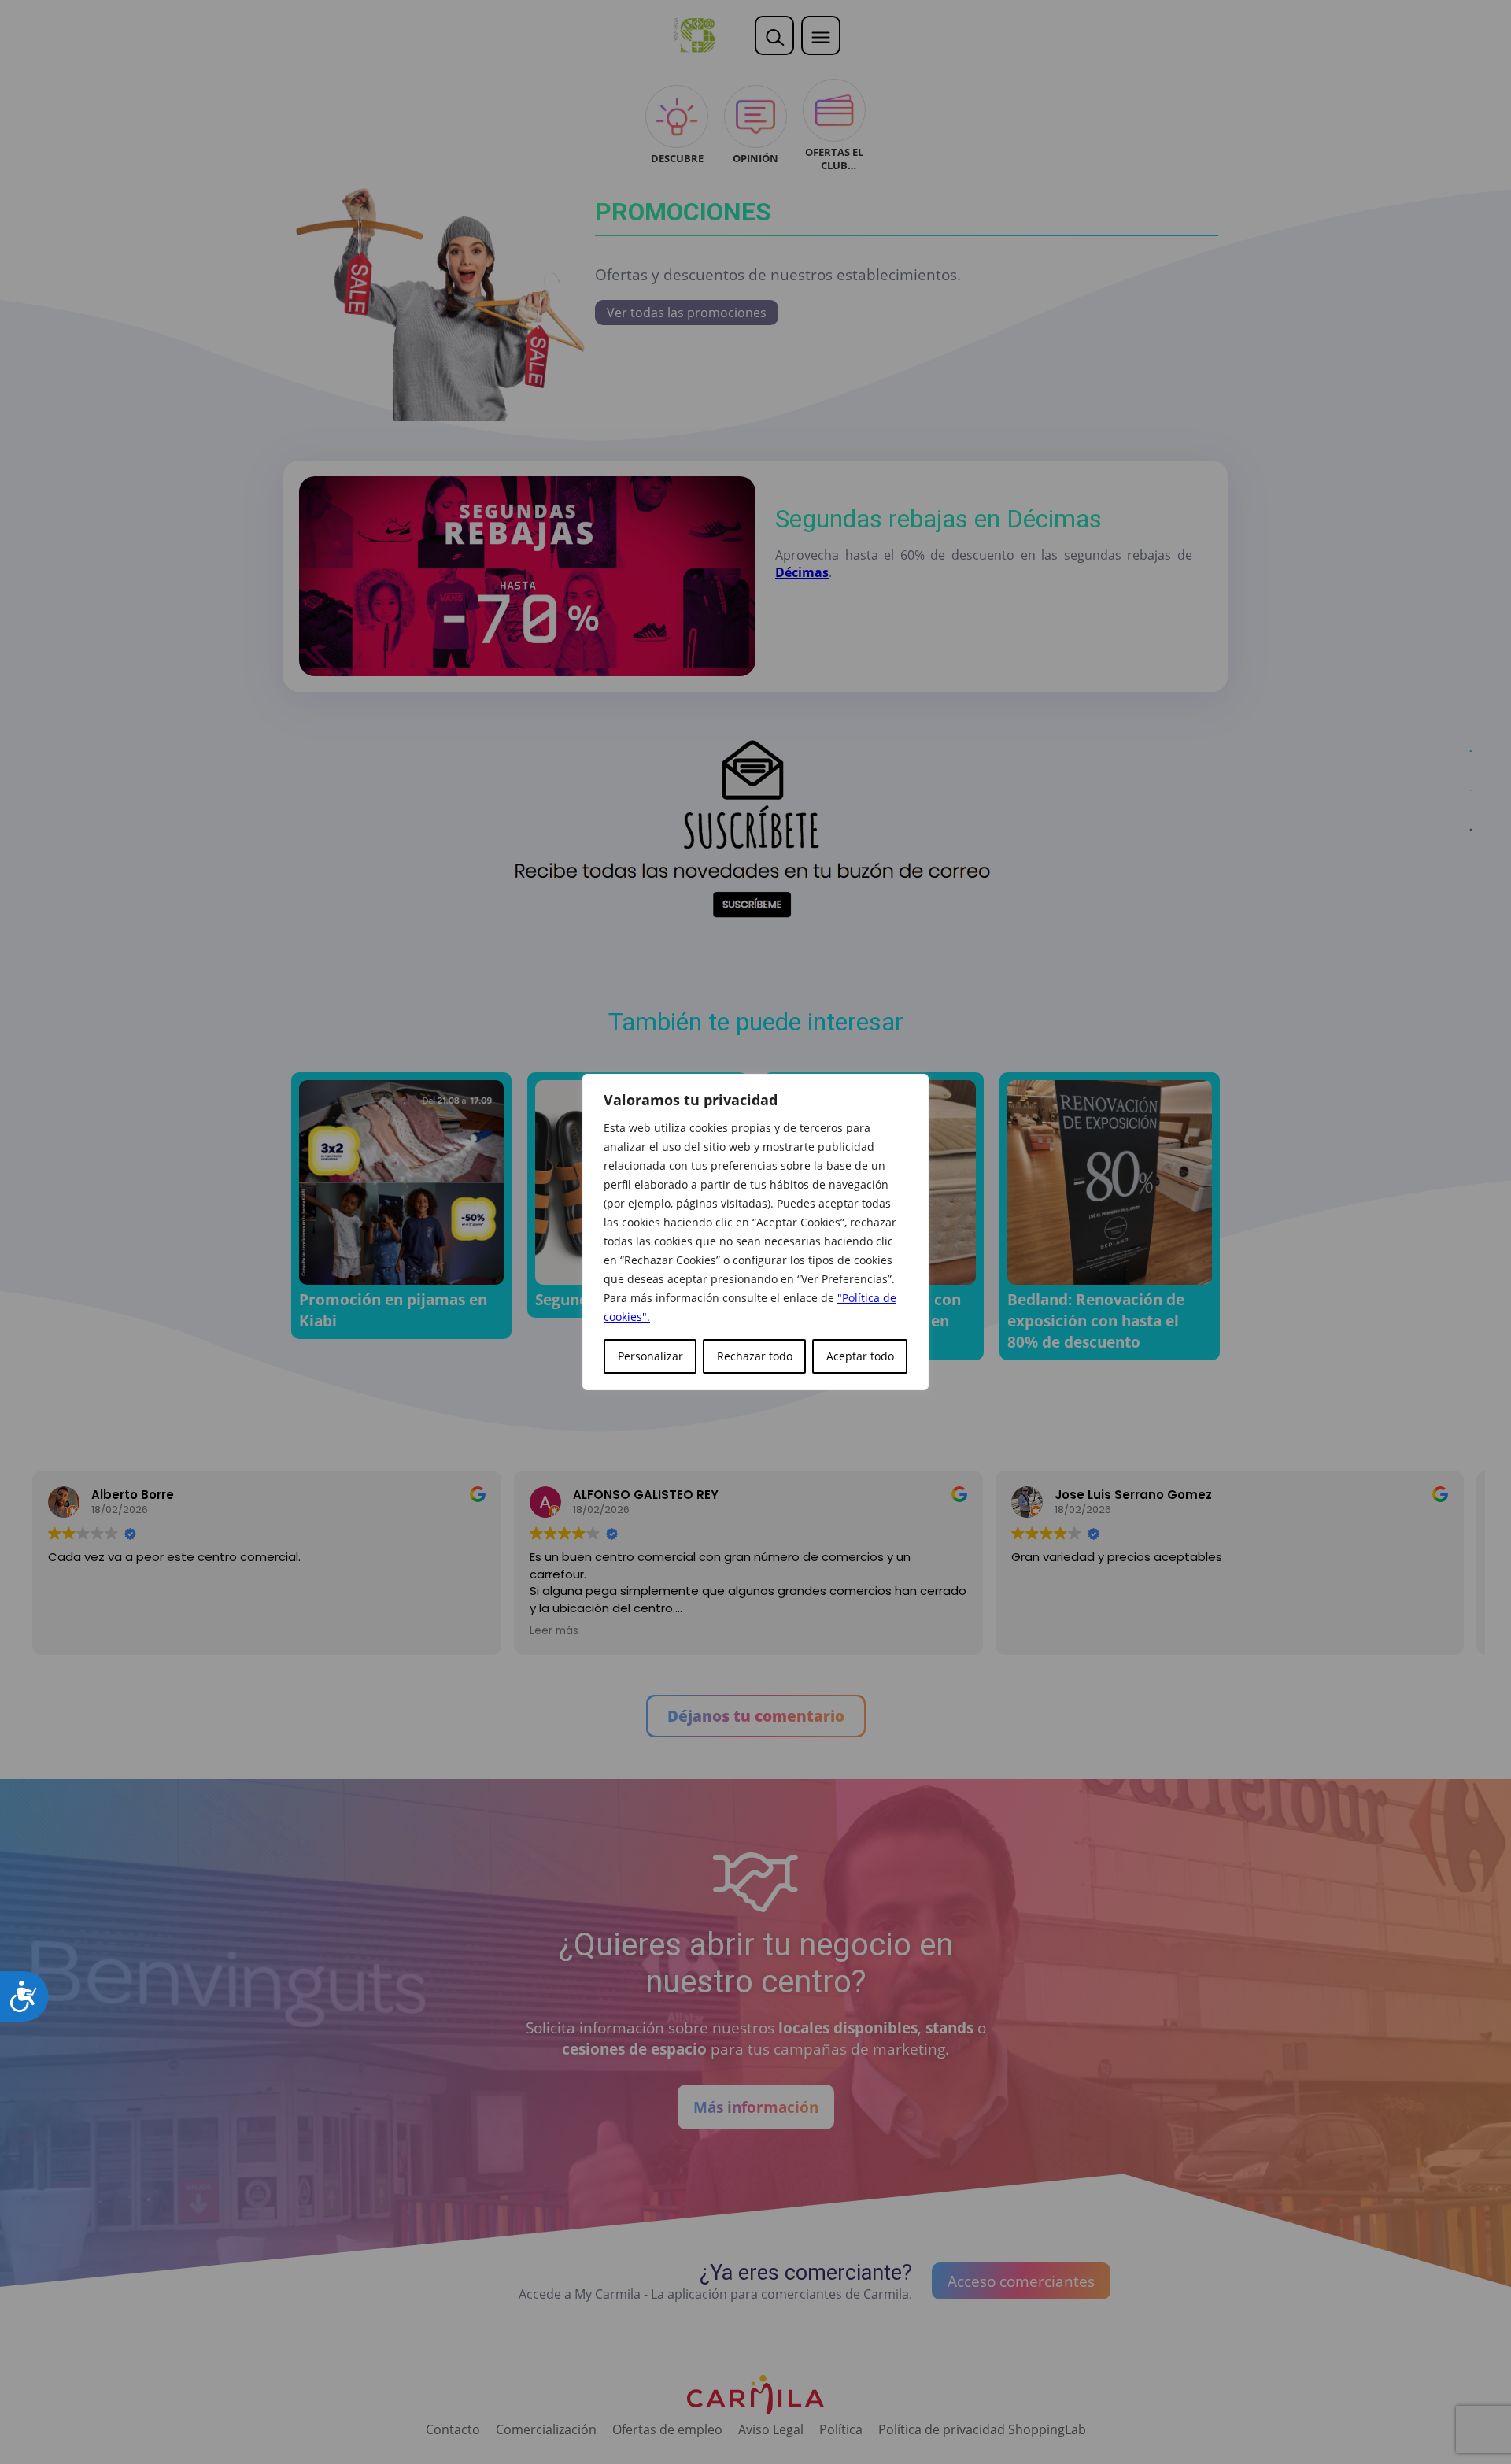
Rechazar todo (755, 1356)
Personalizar (650, 1356)
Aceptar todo (860, 1356)
